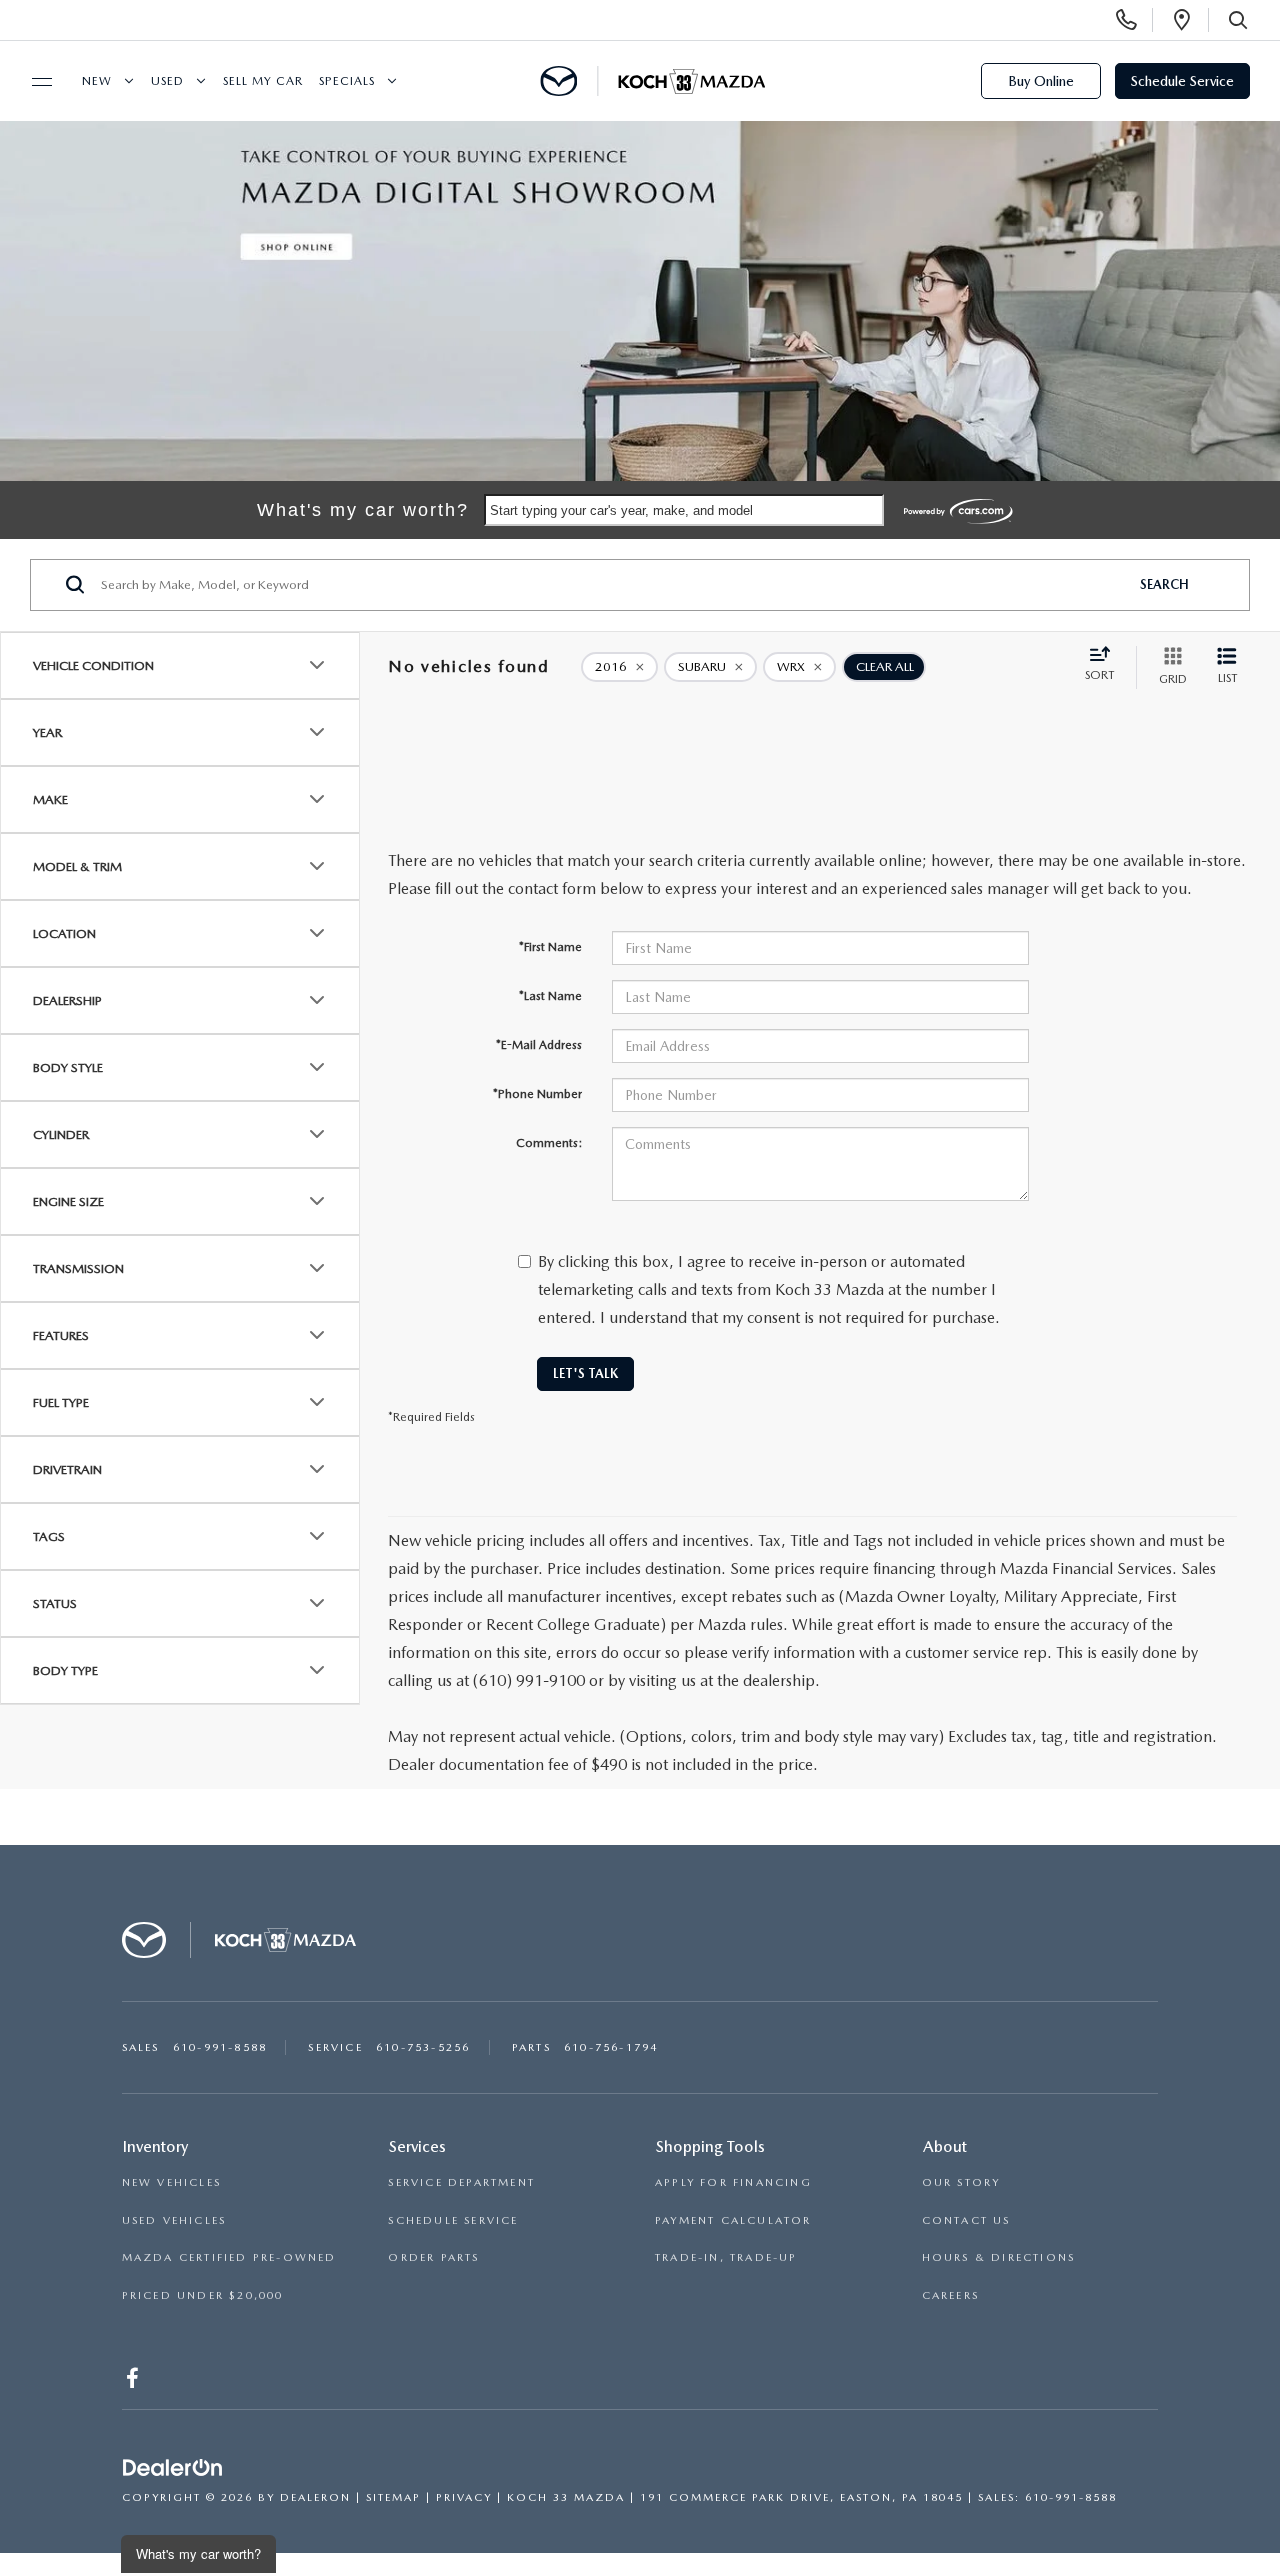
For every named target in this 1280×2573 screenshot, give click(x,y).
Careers (950, 2295)
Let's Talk (585, 1373)
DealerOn (315, 2497)
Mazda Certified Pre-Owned (229, 2257)
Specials (347, 81)
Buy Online (1041, 81)
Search (1164, 584)
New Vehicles (171, 2182)
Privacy (464, 2497)
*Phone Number (537, 1094)
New (97, 81)
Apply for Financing (733, 2182)
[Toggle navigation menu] (33, 82)
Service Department (461, 2182)
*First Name (550, 947)
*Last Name (550, 996)
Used (167, 81)
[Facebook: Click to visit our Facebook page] (134, 2381)
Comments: (549, 1143)
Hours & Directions (999, 2257)
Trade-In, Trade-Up (726, 2257)
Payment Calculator (733, 2220)
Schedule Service (1182, 81)
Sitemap (393, 2497)
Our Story (961, 2182)
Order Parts (433, 2257)
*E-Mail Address (539, 1045)
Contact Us (966, 2220)
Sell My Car (263, 81)
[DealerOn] (173, 2468)
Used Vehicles (174, 2220)
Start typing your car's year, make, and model (621, 510)
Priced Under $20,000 (203, 2295)
